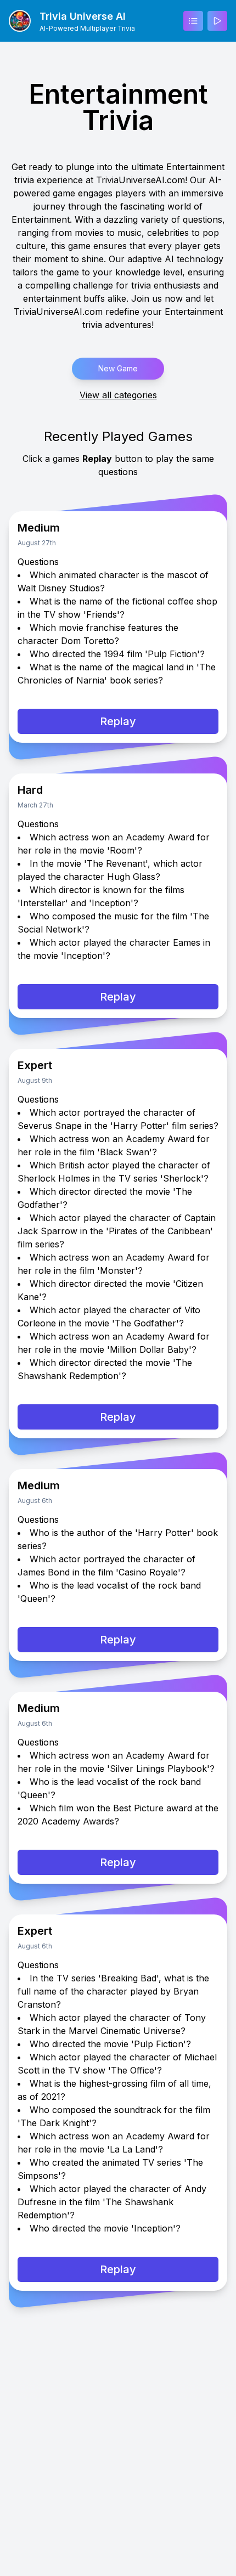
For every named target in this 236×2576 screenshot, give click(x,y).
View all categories (118, 395)
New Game (118, 368)
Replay (118, 721)
